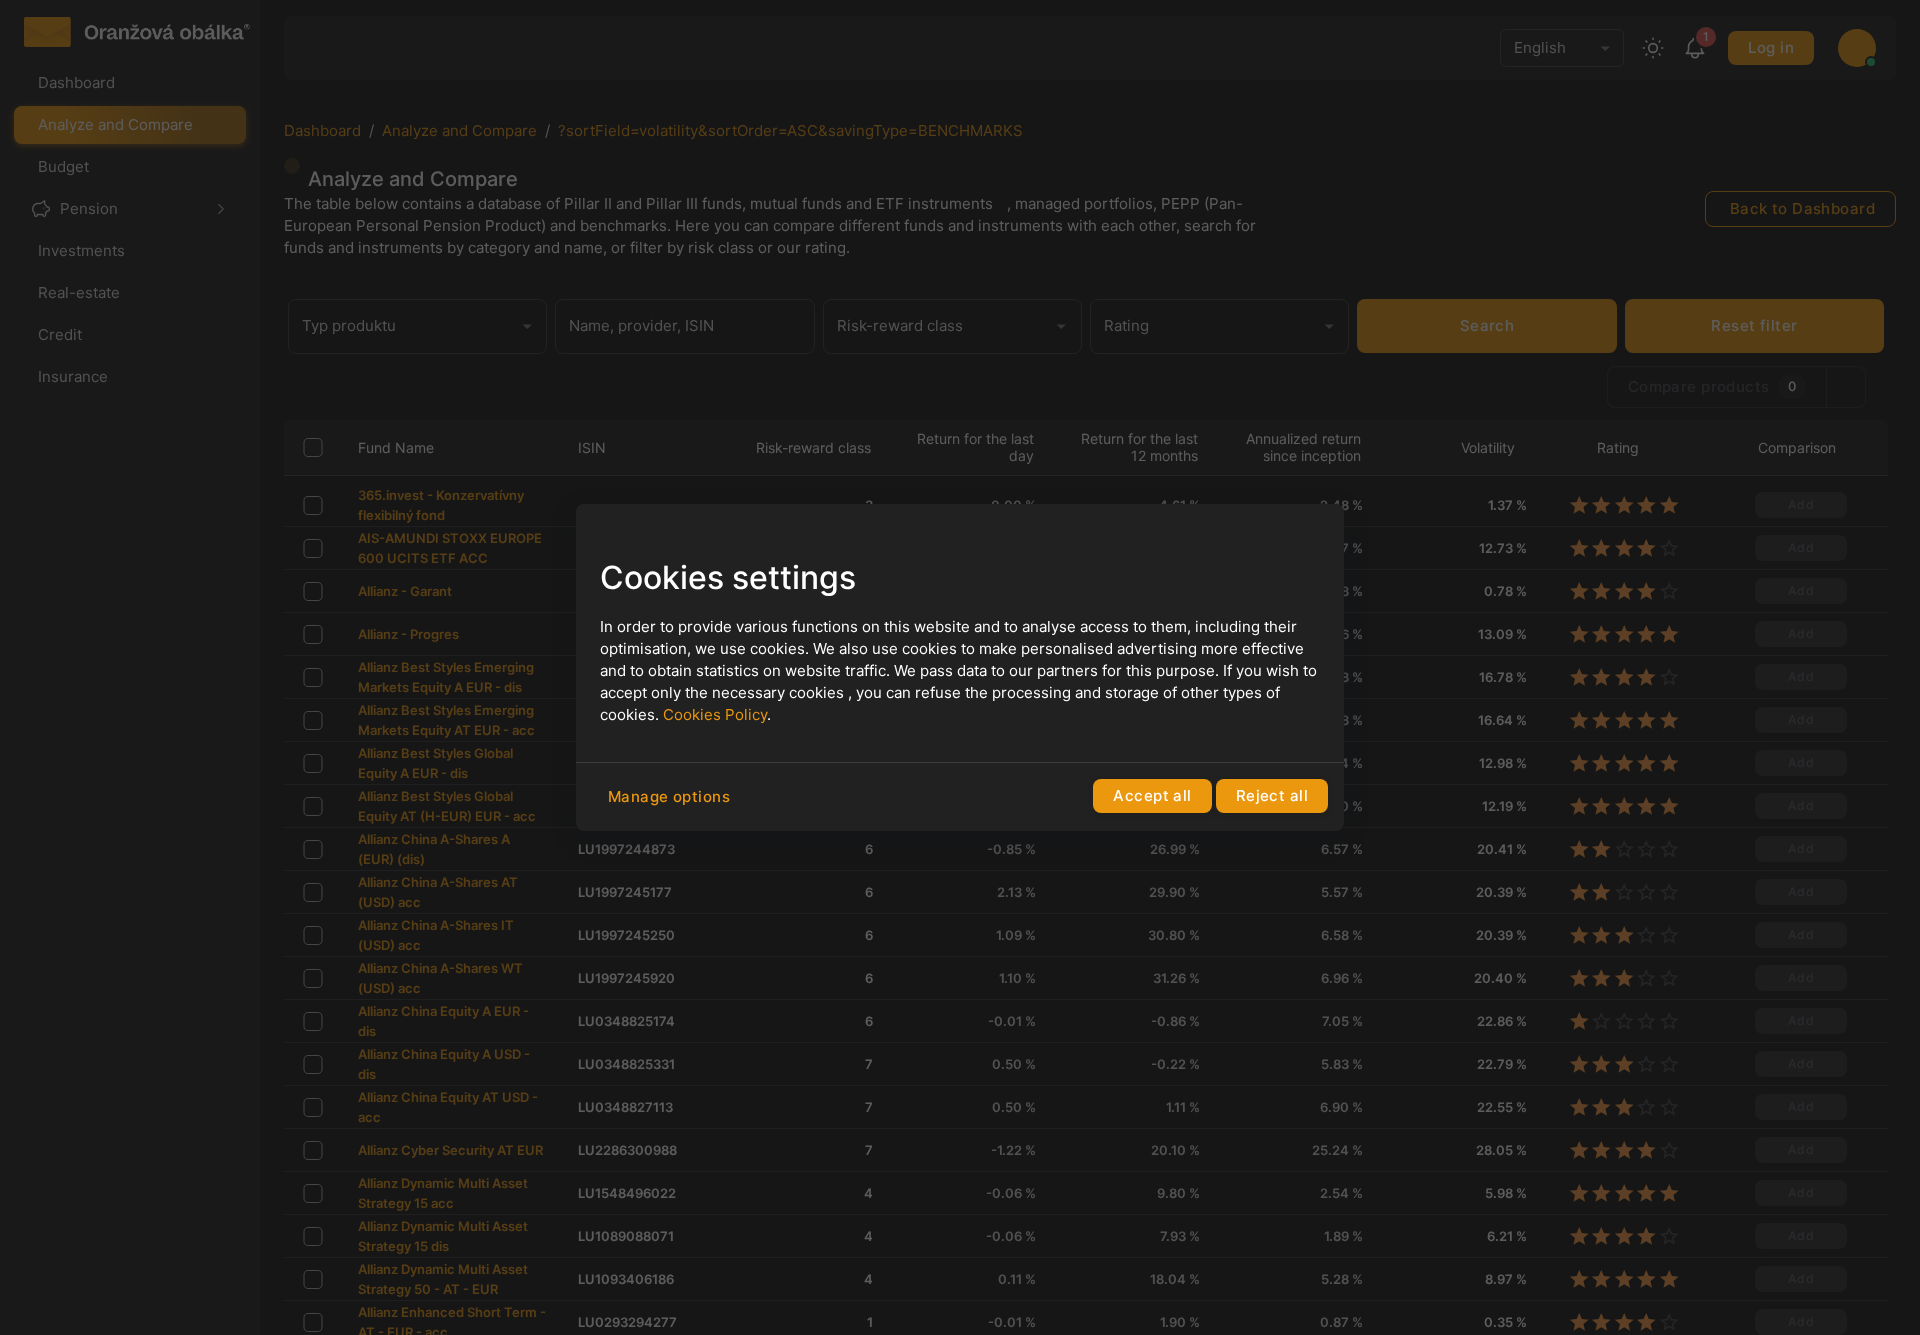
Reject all (1272, 795)
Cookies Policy (715, 714)
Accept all (1152, 795)
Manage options (669, 796)
